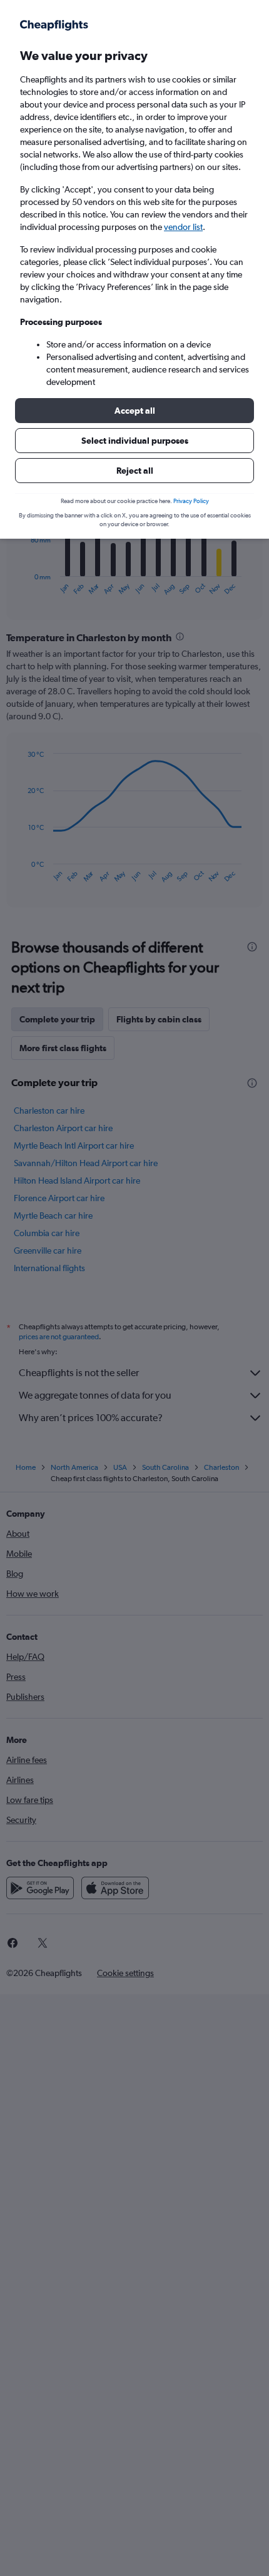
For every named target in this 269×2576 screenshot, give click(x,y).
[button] (134, 411)
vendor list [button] (183, 227)
